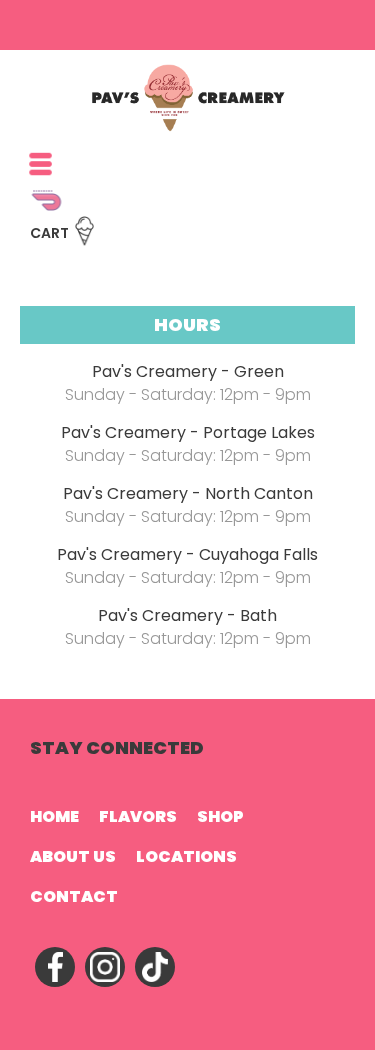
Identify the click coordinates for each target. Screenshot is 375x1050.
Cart (49, 233)
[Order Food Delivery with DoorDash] (160, 210)
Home (54, 816)
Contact (74, 896)
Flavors (138, 816)
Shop (220, 816)
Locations (186, 856)
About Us (73, 856)
